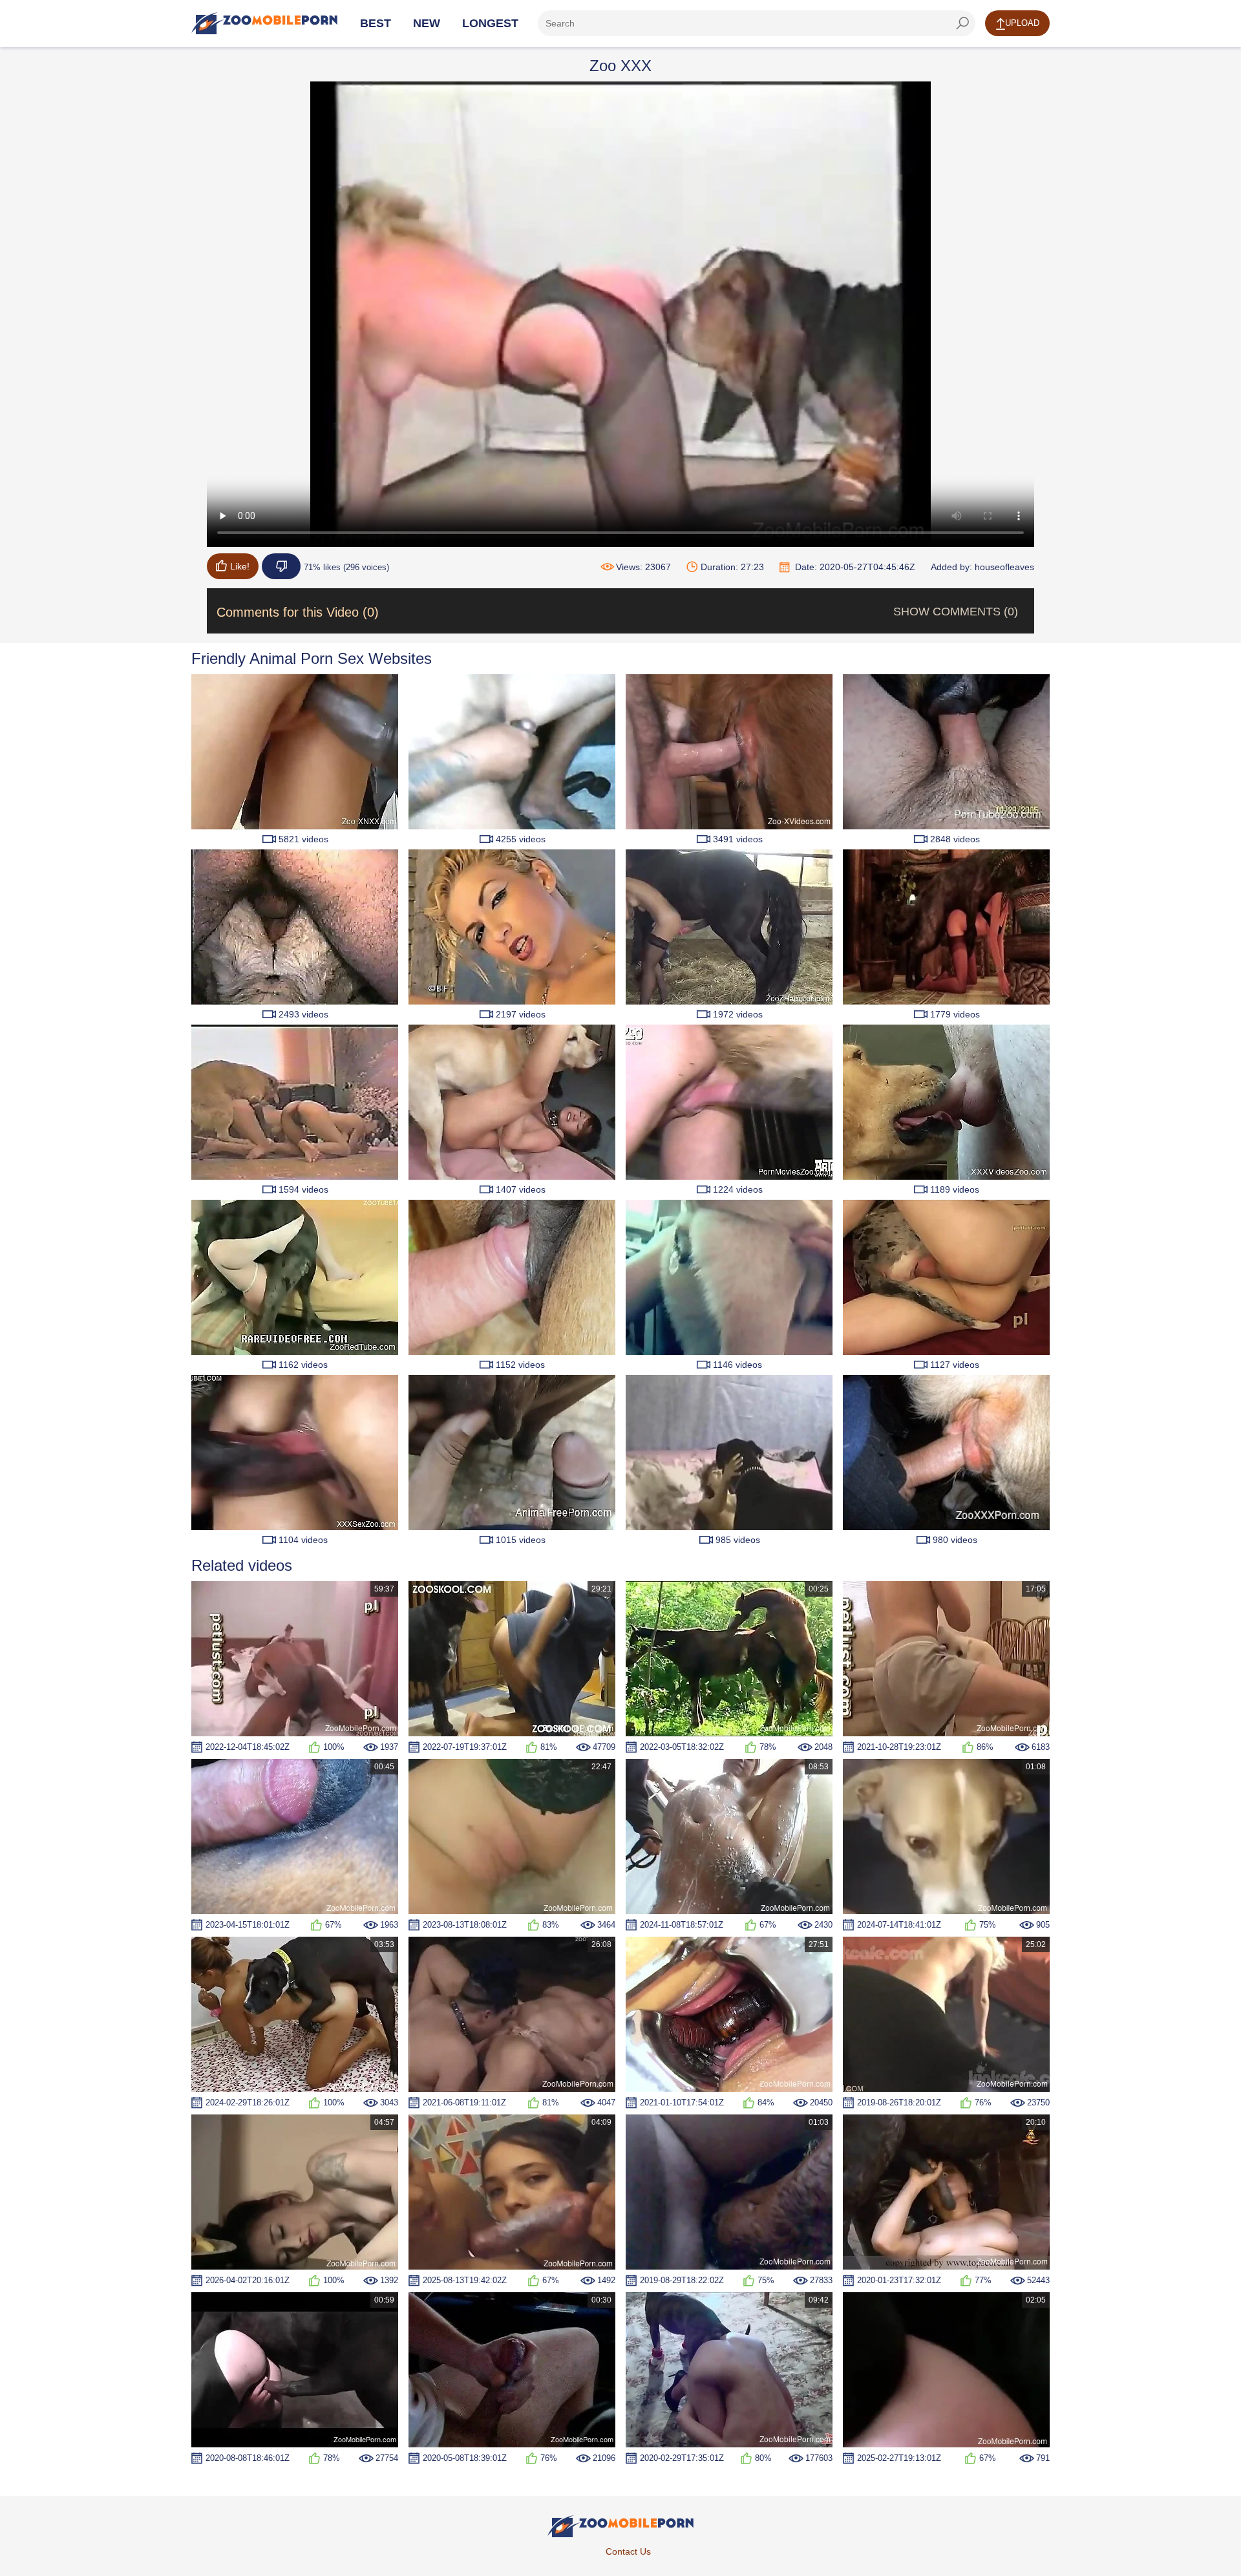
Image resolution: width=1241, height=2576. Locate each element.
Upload (1022, 23)
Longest (490, 23)
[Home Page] (264, 23)
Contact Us (628, 2551)
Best (376, 23)
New (427, 23)
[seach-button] (962, 23)
